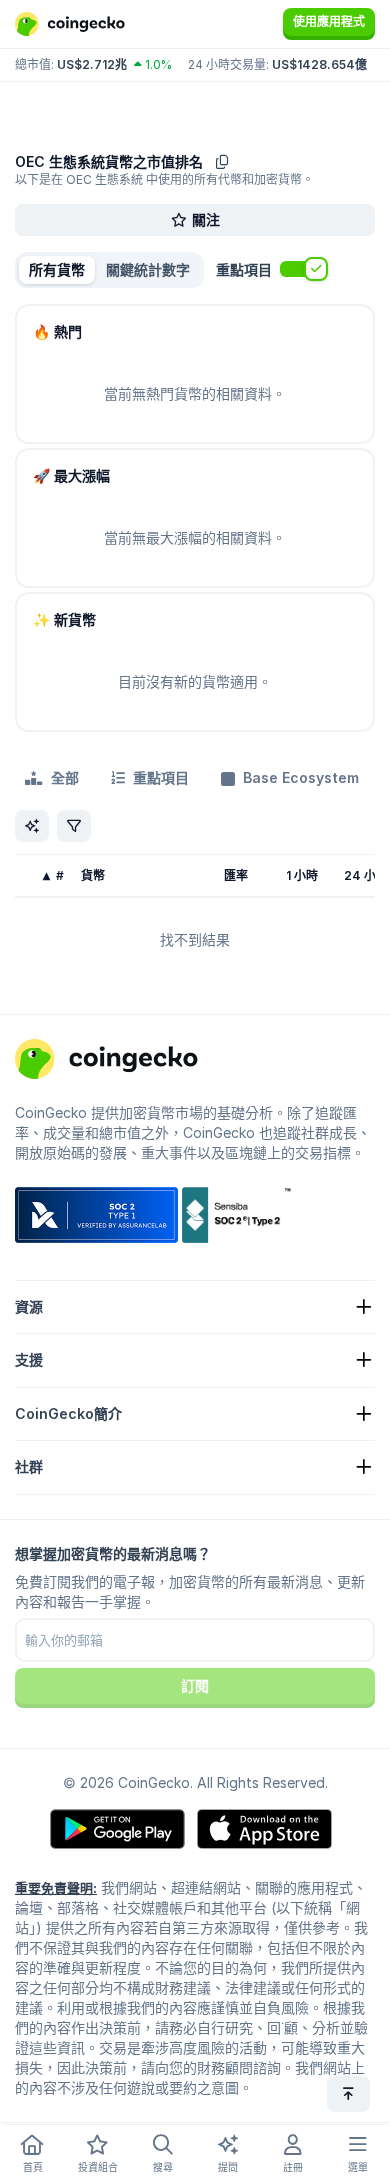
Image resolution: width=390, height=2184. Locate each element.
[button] (148, 270)
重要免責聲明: (56, 1888)
